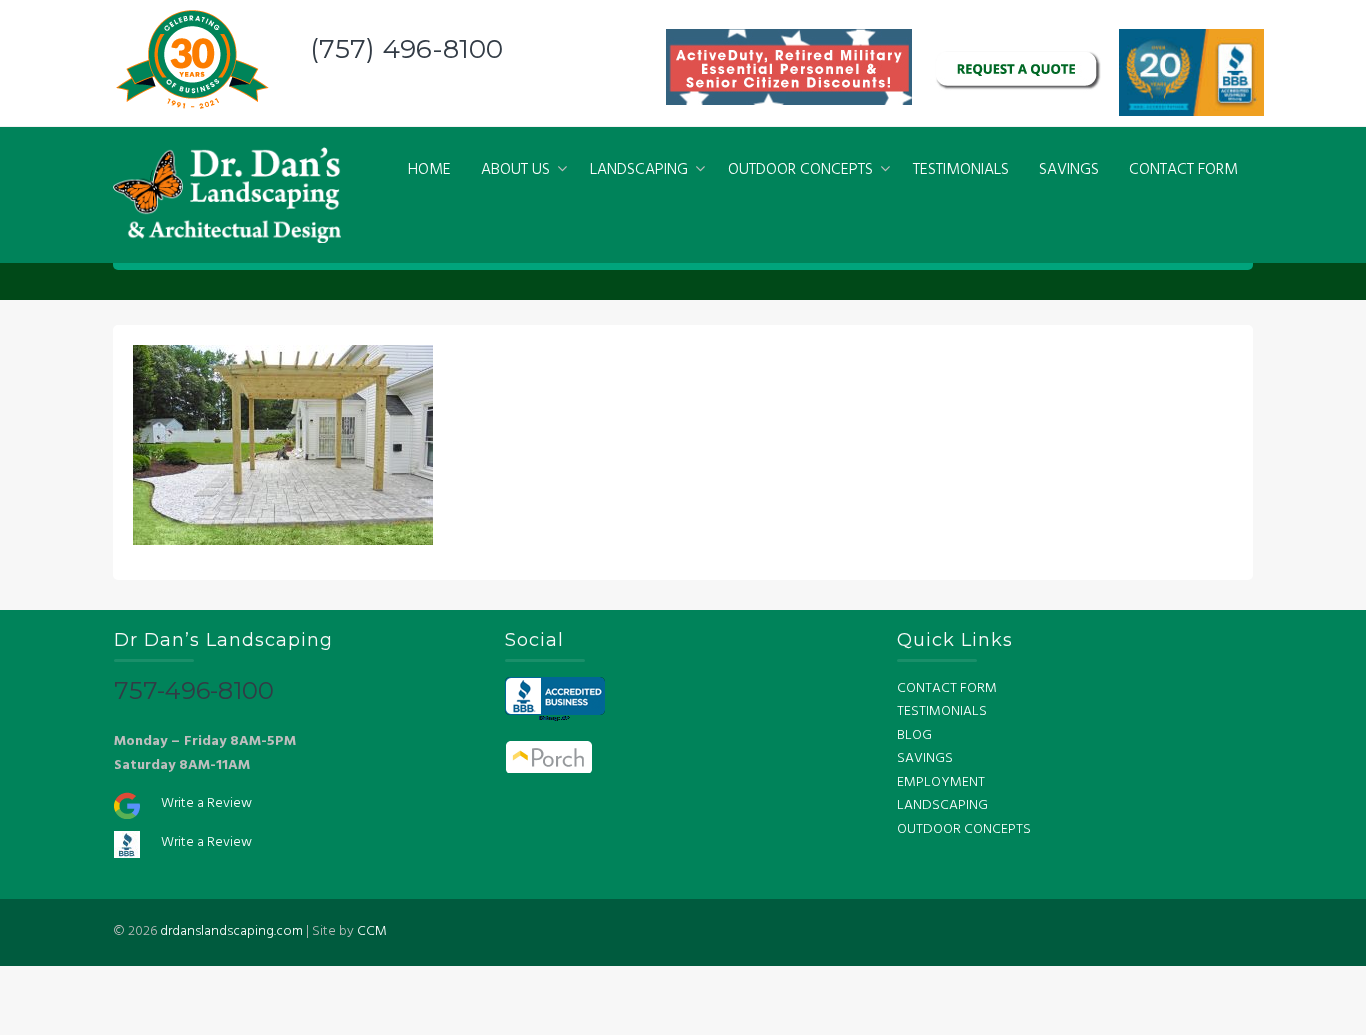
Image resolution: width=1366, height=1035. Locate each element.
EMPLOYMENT (941, 782)
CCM (372, 931)
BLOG (914, 735)
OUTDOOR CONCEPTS (800, 170)
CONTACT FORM (1183, 170)
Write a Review (206, 803)
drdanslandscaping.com (231, 931)
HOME (429, 170)
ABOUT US (515, 170)
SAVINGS (1069, 170)
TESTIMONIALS (961, 170)
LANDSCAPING (639, 170)
